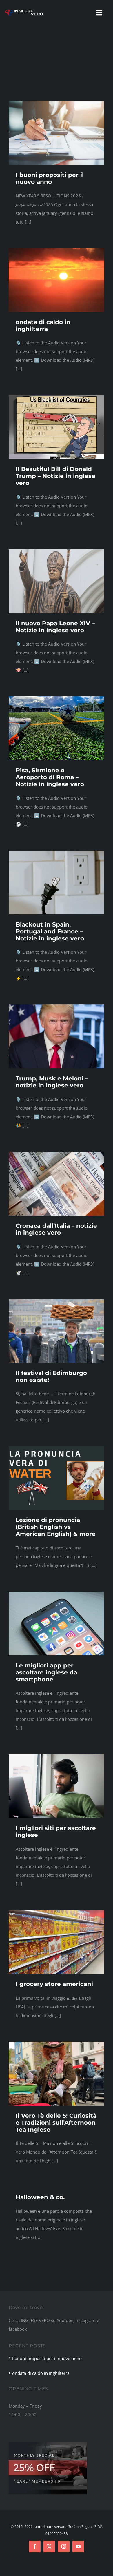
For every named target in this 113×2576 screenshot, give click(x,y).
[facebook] (35, 2546)
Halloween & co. (40, 2197)
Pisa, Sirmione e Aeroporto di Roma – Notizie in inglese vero (50, 777)
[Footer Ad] (48, 2444)
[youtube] (78, 2546)
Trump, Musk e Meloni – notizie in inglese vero (52, 1082)
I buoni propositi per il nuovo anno (50, 178)
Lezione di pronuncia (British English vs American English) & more (56, 1527)
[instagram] (64, 2546)
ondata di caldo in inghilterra (43, 326)
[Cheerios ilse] (57, 1912)
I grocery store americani (54, 1984)
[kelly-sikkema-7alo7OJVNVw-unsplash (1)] (57, 853)
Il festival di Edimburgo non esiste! (51, 1376)
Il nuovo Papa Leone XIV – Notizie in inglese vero (55, 627)
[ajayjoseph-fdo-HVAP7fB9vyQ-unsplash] (57, 551)
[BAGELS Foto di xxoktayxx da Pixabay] (57, 1301)
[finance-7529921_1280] (57, 103)
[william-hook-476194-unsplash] (57, 1594)
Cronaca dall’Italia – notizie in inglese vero (56, 1229)
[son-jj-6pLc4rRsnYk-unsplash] (57, 397)
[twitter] (49, 2546)
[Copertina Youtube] (57, 1448)
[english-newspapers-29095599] (57, 1154)
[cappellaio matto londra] (57, 2044)
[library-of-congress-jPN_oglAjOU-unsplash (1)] (57, 1007)
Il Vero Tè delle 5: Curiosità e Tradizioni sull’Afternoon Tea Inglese (56, 2123)
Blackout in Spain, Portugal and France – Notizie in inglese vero (50, 931)
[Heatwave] (57, 250)
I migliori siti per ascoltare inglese (56, 1832)
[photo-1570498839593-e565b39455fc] (57, 698)
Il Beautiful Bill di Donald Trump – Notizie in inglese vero (55, 476)
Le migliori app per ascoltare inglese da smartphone (46, 1672)
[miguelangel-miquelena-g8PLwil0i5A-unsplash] (57, 1756)
